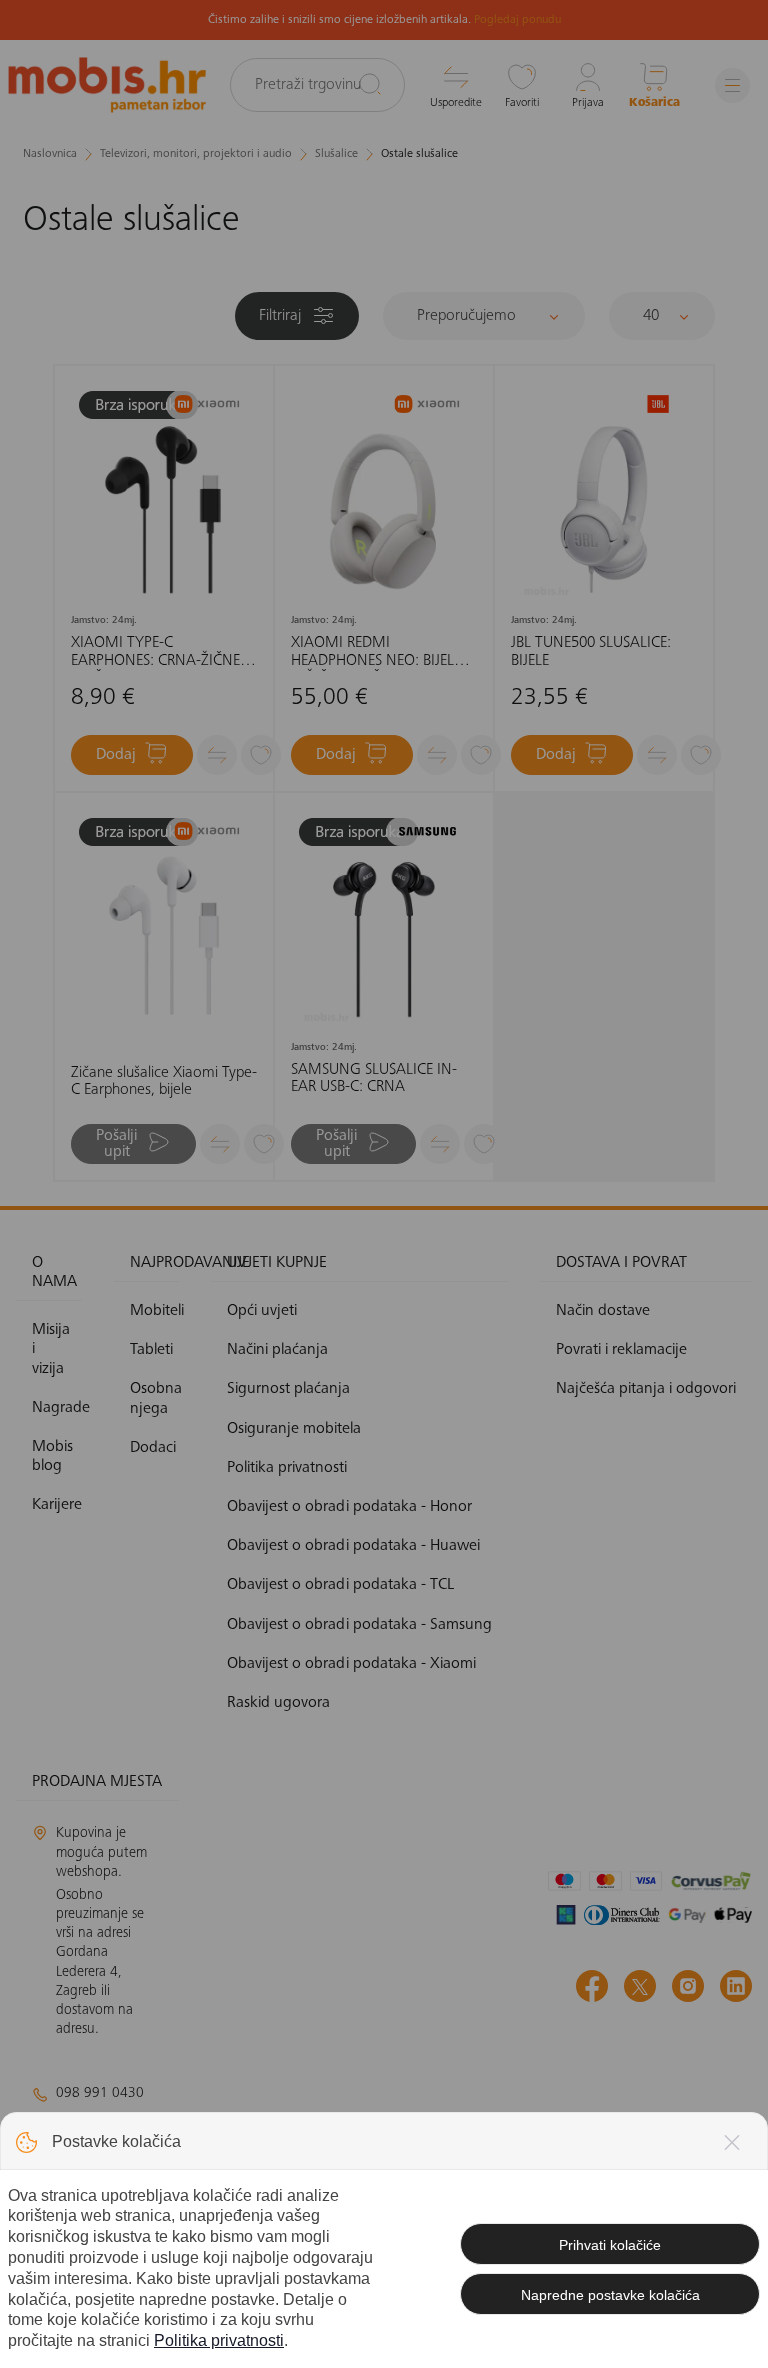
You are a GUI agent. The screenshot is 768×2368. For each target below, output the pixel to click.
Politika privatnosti (219, 2340)
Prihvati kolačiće (610, 2245)
